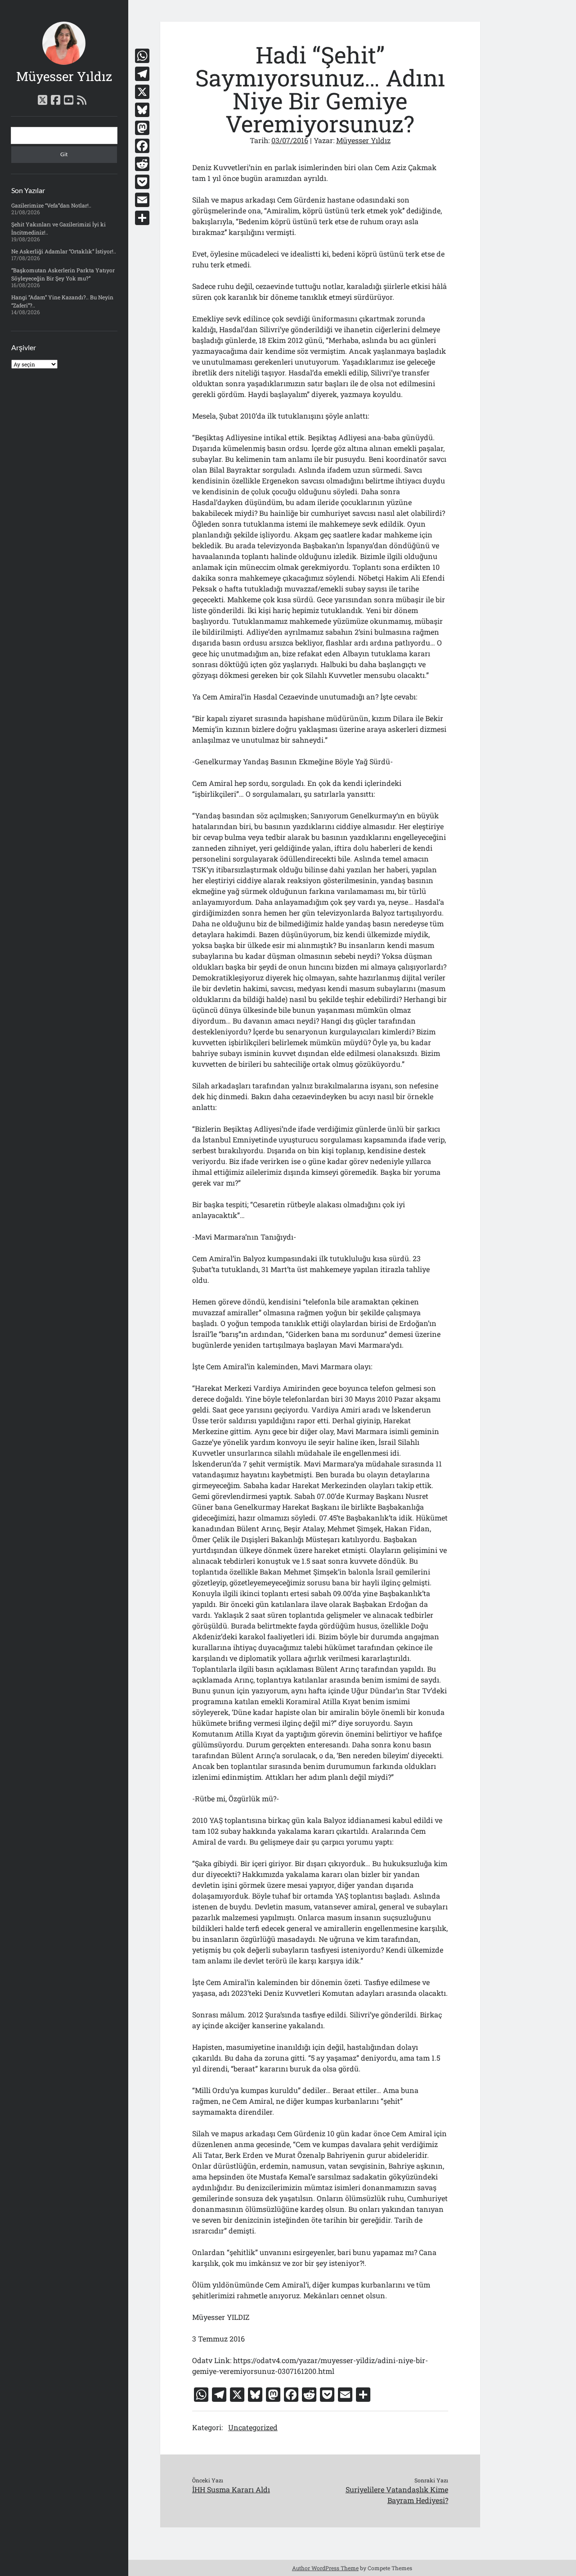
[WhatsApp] (142, 56)
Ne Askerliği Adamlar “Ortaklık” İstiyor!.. (64, 251)
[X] (142, 92)
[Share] (142, 218)
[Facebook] (142, 146)
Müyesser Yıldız (64, 76)
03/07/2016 (290, 140)
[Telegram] (142, 74)
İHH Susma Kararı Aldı (231, 2489)
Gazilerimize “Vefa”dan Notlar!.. (51, 205)
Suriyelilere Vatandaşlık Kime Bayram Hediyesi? (397, 2495)
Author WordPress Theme (325, 2568)
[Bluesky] (142, 110)
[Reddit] (142, 164)
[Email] (142, 200)
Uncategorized (253, 2427)
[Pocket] (142, 182)
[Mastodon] (142, 128)
